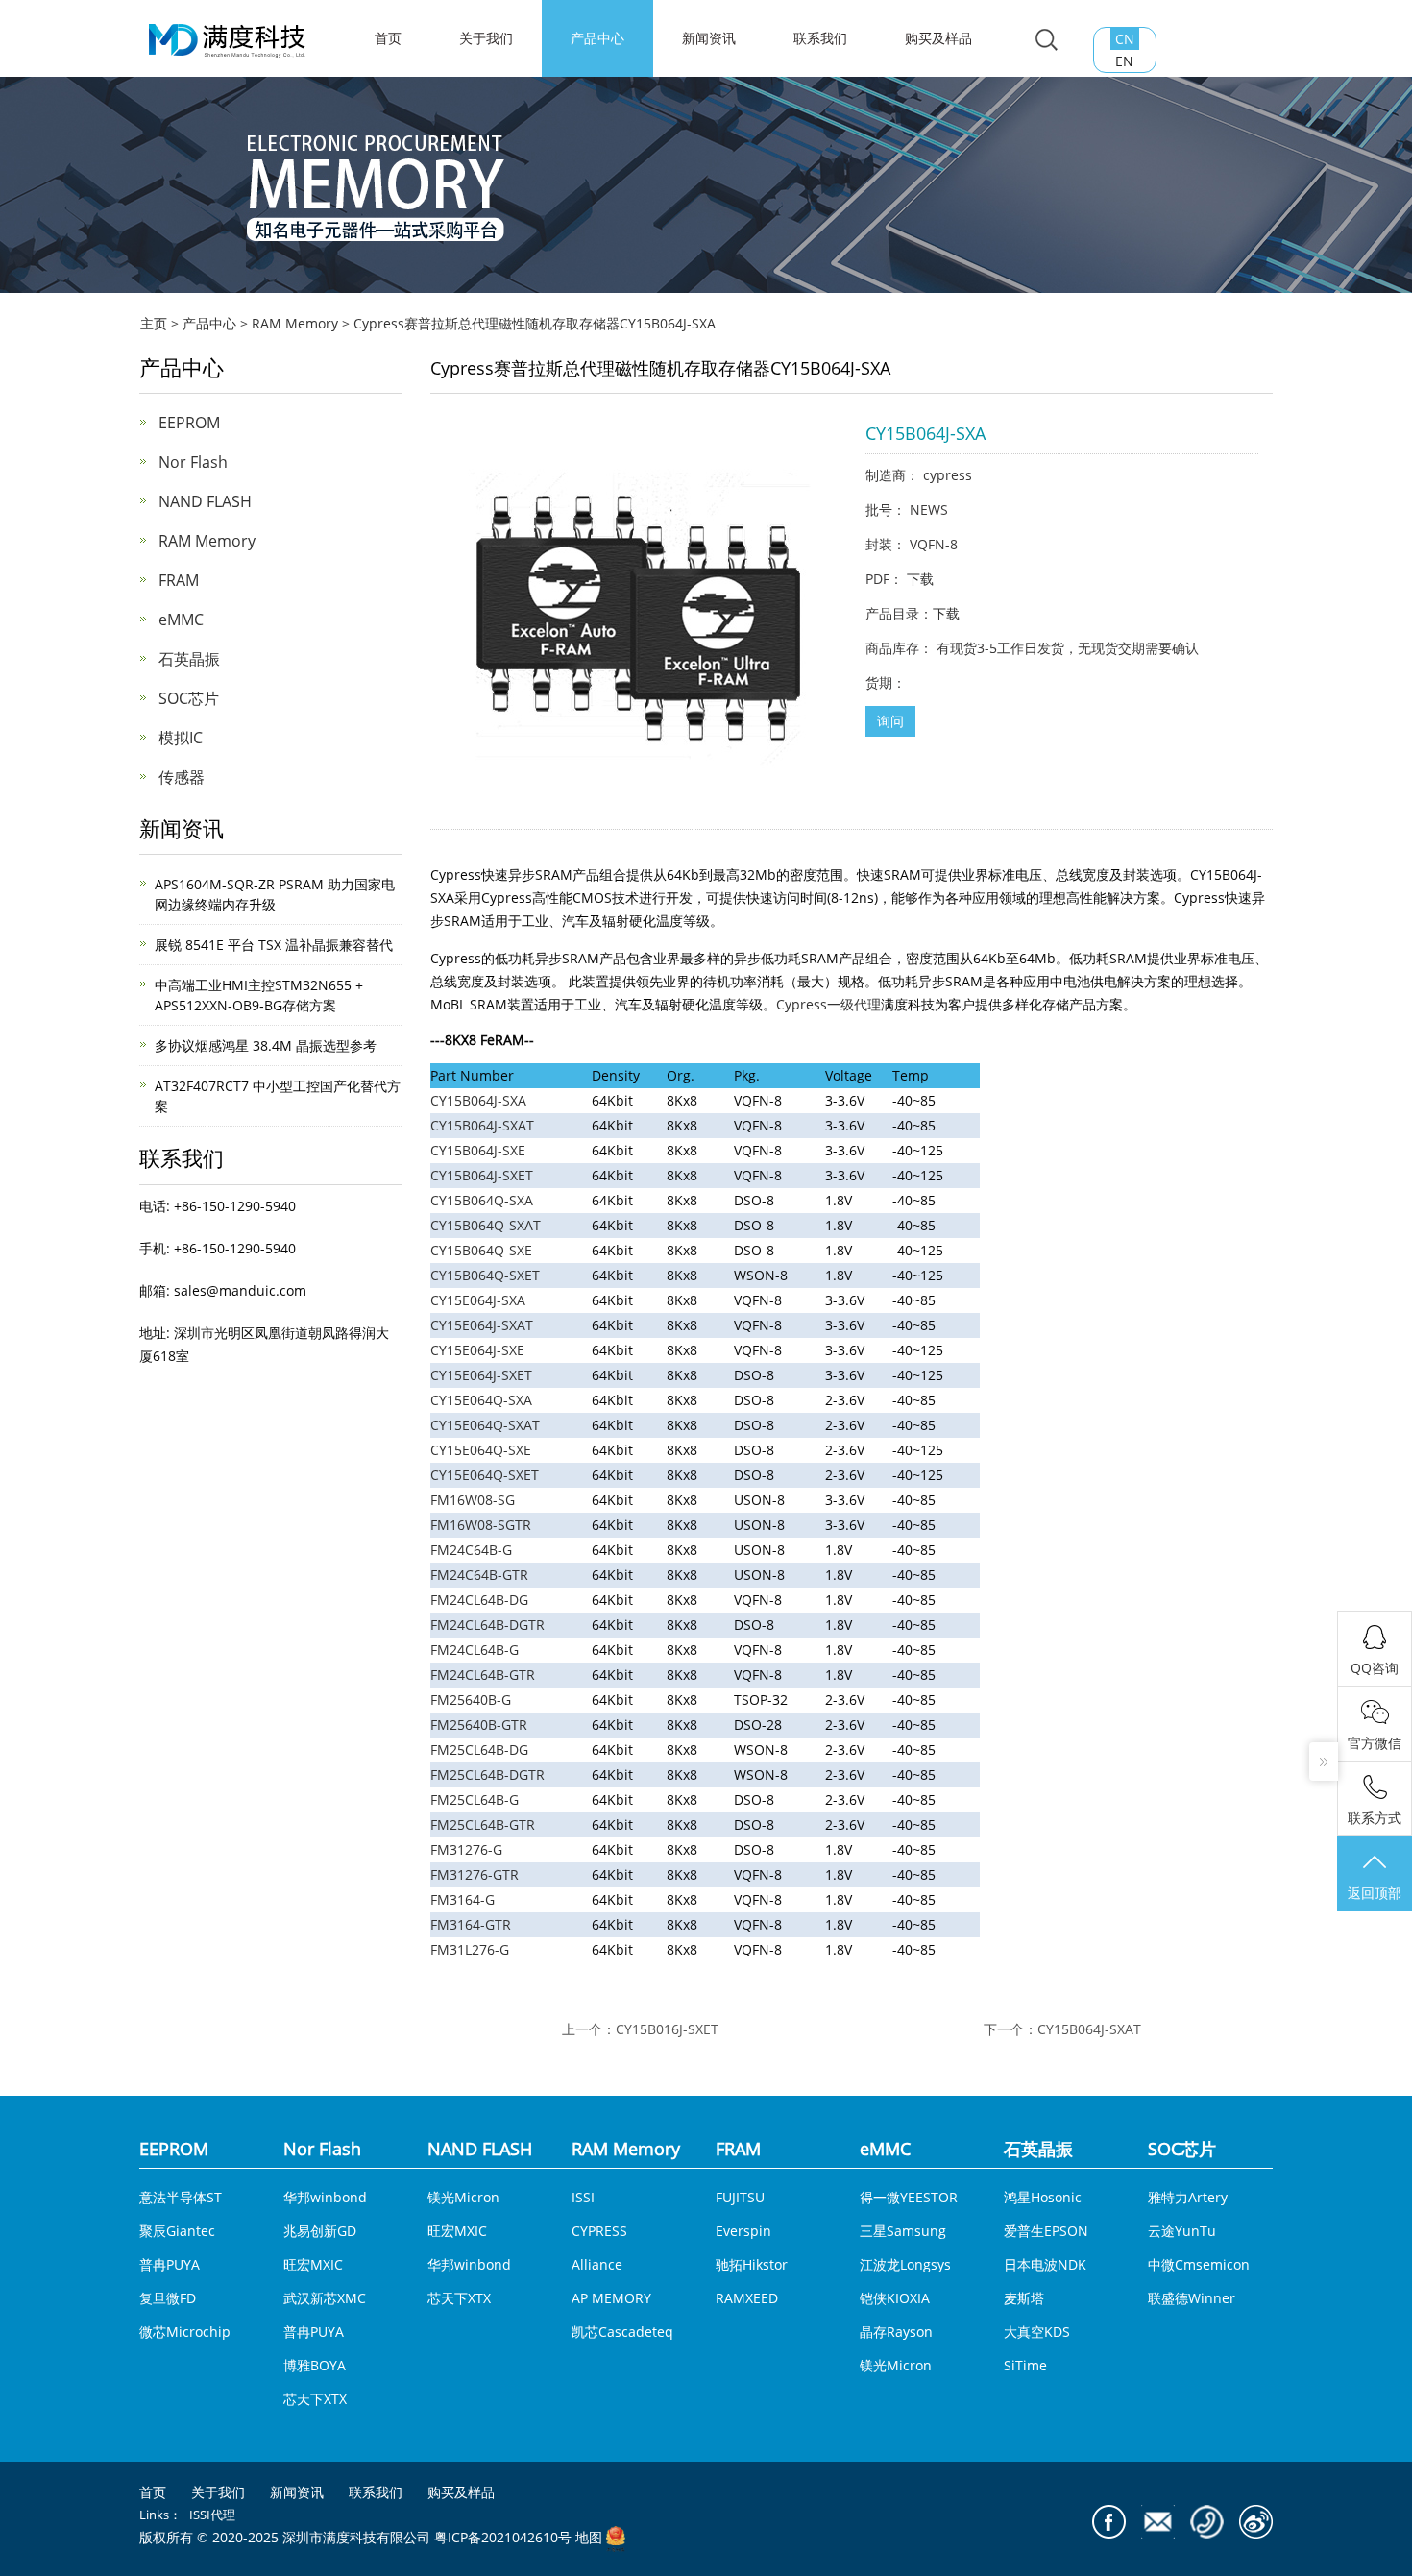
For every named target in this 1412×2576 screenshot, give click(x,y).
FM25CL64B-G (475, 1799)
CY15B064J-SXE (478, 1150)
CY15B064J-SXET (482, 1175)
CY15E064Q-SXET (485, 1475)
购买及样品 (938, 38)
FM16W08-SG (473, 1500)
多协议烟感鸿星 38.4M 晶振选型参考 (266, 1045)
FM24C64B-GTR (479, 1575)
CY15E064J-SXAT (482, 1325)
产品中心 (597, 38)
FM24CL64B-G (475, 1650)
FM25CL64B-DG (479, 1750)
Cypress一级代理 (828, 1004)
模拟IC (181, 738)
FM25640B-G (471, 1700)
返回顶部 (1375, 1893)
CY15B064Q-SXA (482, 1200)
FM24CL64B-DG (479, 1600)
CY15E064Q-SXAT (485, 1425)
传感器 (182, 777)
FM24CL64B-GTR (483, 1675)
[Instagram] (1256, 2522)
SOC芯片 (189, 698)
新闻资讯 (709, 38)
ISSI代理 (212, 2515)
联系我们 (820, 38)
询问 (890, 721)
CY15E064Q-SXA (481, 1400)
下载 (920, 579)
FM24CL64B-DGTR (487, 1625)
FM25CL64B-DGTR (487, 1774)
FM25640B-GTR (479, 1725)
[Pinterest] (1207, 2522)
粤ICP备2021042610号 (503, 2538)
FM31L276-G (470, 1949)
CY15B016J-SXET (667, 2029)
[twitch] (1158, 2522)
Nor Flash (193, 462)
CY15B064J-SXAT (482, 1125)
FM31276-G (466, 1849)
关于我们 (486, 38)
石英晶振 (189, 659)
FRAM (179, 580)
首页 (153, 2492)
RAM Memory (295, 323)
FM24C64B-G (471, 1550)
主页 (154, 323)
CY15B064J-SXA (478, 1100)
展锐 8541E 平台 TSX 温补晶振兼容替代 (274, 945)
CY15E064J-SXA (478, 1300)
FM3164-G (463, 1899)
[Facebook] (1109, 2522)
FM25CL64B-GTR (483, 1824)
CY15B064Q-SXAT (486, 1225)
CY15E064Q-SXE (481, 1450)
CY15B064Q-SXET (485, 1275)
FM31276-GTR (475, 1874)
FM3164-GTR (471, 1924)
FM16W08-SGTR (481, 1525)
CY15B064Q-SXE (481, 1250)
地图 (589, 2538)
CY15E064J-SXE (477, 1350)
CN (1125, 39)
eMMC (181, 620)
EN (1124, 61)
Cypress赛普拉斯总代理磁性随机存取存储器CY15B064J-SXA (535, 323)
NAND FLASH (205, 501)
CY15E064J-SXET (481, 1375)
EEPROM (189, 423)
